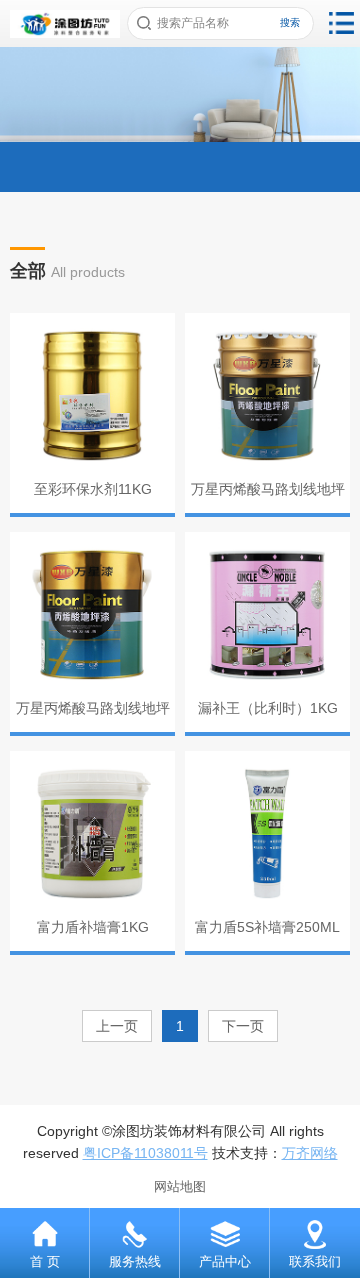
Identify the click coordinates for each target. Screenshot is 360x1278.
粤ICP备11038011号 (145, 1153)
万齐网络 (310, 1153)
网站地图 (180, 1186)
